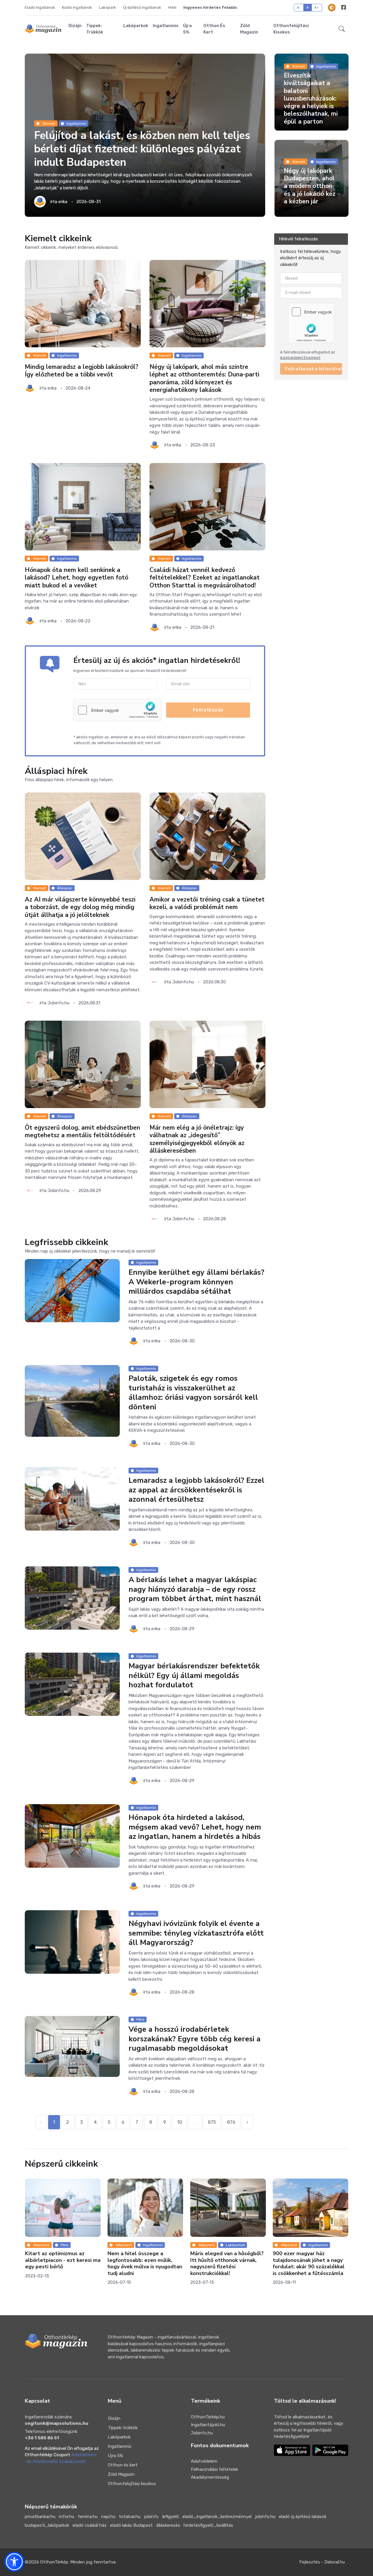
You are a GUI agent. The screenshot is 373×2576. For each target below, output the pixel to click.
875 (212, 2122)
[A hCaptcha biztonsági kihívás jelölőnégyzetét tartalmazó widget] (117, 710)
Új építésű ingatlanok (142, 7)
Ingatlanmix (166, 26)
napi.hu (108, 2517)
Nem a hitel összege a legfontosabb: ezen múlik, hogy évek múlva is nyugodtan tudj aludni (76, 2263)
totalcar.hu (130, 2517)
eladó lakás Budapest (131, 2525)
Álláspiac (65, 888)
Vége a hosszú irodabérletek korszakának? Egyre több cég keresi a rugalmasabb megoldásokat (195, 2039)
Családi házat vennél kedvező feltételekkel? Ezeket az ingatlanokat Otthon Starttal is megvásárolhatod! (205, 578)
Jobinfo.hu (202, 2433)
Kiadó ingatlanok (77, 7)
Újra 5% (187, 29)
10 (180, 2122)
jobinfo (151, 2517)
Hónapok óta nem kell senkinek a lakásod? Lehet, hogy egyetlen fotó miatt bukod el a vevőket (76, 578)
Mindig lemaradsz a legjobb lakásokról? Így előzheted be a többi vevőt (82, 371)
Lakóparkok (136, 26)
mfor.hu (67, 2517)
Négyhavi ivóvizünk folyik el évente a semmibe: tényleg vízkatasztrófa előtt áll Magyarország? (196, 1933)
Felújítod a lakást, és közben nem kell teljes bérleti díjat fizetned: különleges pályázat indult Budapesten (142, 149)
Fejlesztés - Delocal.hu (322, 2562)
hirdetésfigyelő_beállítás (208, 2525)
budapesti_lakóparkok (47, 2525)
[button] (342, 29)
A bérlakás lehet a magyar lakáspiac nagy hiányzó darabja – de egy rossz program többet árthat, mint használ (195, 1589)
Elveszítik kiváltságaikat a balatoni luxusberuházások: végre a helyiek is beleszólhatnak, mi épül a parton (311, 98)
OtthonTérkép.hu (208, 2417)
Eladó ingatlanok (40, 7)
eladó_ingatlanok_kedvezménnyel (217, 2517)
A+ (317, 7)
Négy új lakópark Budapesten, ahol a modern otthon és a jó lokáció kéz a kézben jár (310, 186)
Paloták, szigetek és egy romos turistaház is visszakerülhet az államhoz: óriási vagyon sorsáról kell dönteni (193, 1393)
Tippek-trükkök (95, 29)
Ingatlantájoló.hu (208, 2425)
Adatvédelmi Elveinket (300, 358)
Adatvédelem (204, 2461)
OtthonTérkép (54, 2562)
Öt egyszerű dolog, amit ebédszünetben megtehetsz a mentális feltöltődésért (82, 1131)
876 (231, 2122)
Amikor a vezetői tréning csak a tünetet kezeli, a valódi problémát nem (207, 903)
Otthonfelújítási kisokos (291, 29)
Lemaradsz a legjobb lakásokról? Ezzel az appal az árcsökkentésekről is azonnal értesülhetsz (196, 1490)
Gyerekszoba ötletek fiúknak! (323, 2202)
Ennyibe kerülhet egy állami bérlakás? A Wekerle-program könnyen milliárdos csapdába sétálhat (196, 1282)
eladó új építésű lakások (303, 2517)
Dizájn (75, 26)
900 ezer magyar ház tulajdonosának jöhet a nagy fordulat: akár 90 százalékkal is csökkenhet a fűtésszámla (240, 2263)
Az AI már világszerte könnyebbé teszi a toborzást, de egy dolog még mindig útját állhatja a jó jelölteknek (80, 907)
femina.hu (88, 2517)
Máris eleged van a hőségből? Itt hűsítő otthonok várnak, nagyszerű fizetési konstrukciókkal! (158, 2263)
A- (299, 7)
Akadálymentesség (210, 2477)
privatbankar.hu (40, 2517)
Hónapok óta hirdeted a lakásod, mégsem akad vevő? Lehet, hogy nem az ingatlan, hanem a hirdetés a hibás (195, 1827)
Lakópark (108, 7)
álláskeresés (168, 2525)
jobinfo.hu (265, 2517)
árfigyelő (170, 2517)
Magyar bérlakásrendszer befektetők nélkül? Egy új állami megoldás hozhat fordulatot (194, 1675)
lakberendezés (334, 2193)
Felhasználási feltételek (214, 2469)
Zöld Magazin (249, 29)
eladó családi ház (90, 2525)
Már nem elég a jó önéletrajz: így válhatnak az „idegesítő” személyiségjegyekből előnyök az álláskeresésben (197, 1139)
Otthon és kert (214, 29)
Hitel (172, 7)
